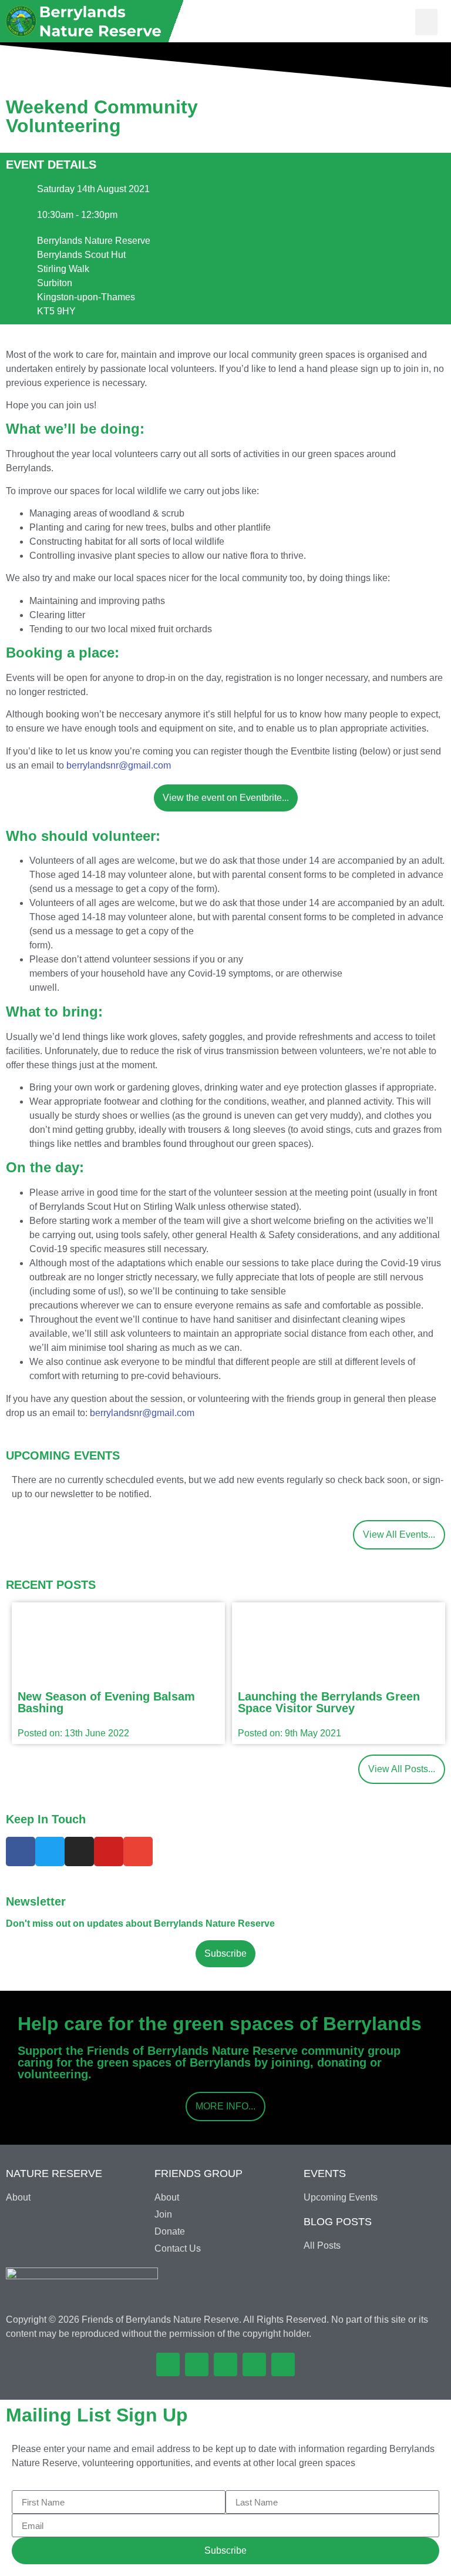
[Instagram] (79, 1851)
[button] (426, 22)
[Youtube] (109, 1851)
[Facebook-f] (21, 1851)
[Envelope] (138, 1851)
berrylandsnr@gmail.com (119, 765)
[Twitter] (50, 1851)
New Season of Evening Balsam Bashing (106, 1702)
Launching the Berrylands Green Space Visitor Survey (329, 1702)
